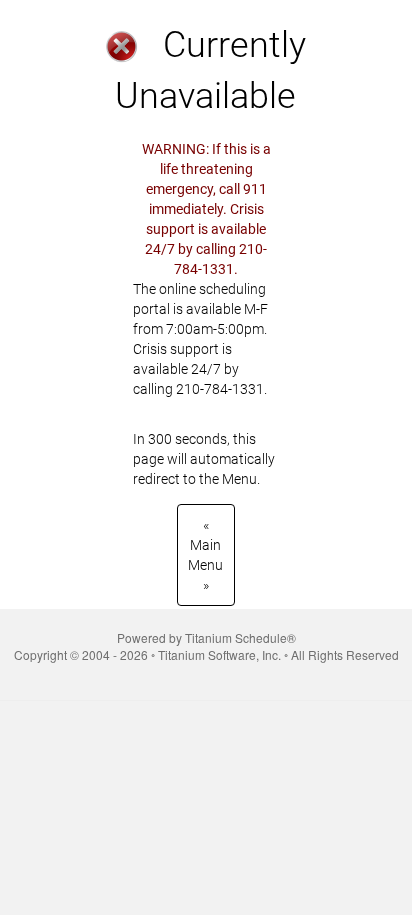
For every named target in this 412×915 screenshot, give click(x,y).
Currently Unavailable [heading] (210, 70)
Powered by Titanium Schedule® (206, 637)
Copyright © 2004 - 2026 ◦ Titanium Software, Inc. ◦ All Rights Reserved (206, 654)
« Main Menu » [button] (205, 555)
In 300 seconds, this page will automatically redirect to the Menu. (204, 314)
